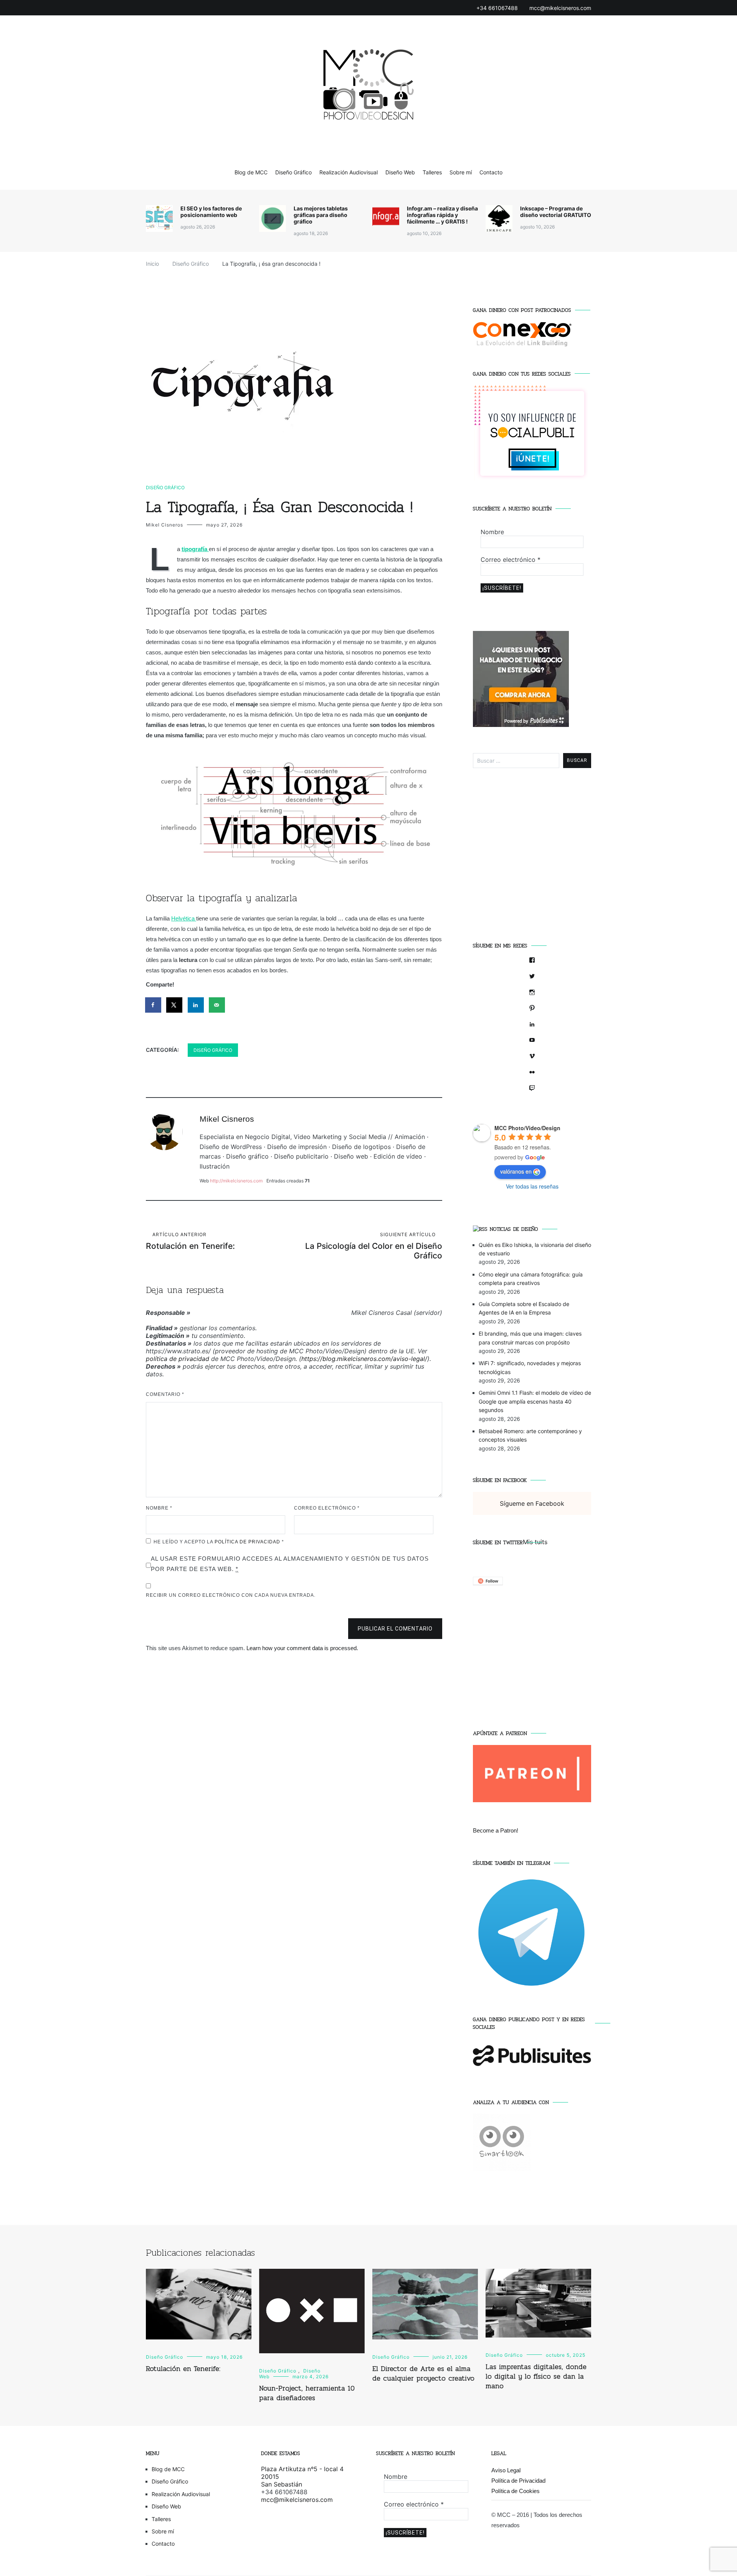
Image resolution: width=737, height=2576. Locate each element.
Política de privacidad (248, 1542)
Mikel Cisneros (164, 525)
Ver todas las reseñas (532, 1186)
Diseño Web (400, 172)
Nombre (159, 1508)
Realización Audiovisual (349, 172)
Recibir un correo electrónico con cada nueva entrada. (231, 1595)
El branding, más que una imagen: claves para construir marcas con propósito (530, 1338)
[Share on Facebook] (154, 1005)
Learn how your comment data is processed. (302, 1648)
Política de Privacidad (518, 2481)
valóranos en (516, 1171)
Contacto (491, 172)
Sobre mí (461, 172)
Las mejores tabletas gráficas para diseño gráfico (321, 215)
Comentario (165, 1394)
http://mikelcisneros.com (236, 1181)
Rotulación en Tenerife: (190, 1241)
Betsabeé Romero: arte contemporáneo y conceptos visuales (530, 1435)
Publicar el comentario (395, 1629)
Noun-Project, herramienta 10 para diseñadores (307, 2393)
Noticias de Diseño (514, 1229)
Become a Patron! (496, 1830)
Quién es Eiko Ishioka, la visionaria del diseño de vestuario (535, 1249)
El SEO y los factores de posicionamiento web (211, 212)
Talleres (432, 172)
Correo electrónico (327, 1508)
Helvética (184, 918)
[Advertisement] (532, 860)
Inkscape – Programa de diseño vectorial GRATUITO (556, 212)
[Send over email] (217, 1005)
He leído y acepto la (219, 1542)
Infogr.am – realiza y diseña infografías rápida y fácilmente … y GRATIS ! (442, 215)
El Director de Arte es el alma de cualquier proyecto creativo (423, 2373)
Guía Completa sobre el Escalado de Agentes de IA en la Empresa (524, 1308)
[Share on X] (175, 1005)
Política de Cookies (516, 2491)
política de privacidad (178, 1359)
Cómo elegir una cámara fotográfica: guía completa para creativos (531, 1279)
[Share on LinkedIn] (196, 1005)
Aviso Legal (506, 2470)
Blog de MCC (251, 172)
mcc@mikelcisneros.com (297, 2500)
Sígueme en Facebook (500, 1480)
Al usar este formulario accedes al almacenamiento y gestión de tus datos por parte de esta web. (290, 1564)
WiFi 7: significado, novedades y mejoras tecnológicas (530, 1367)
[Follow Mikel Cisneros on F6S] (488, 1583)
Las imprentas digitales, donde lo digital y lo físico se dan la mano (536, 2376)
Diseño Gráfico (293, 172)
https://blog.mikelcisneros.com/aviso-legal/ (364, 1359)
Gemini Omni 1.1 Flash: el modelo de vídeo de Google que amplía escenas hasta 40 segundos (535, 1401)
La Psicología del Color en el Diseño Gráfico (374, 1246)
